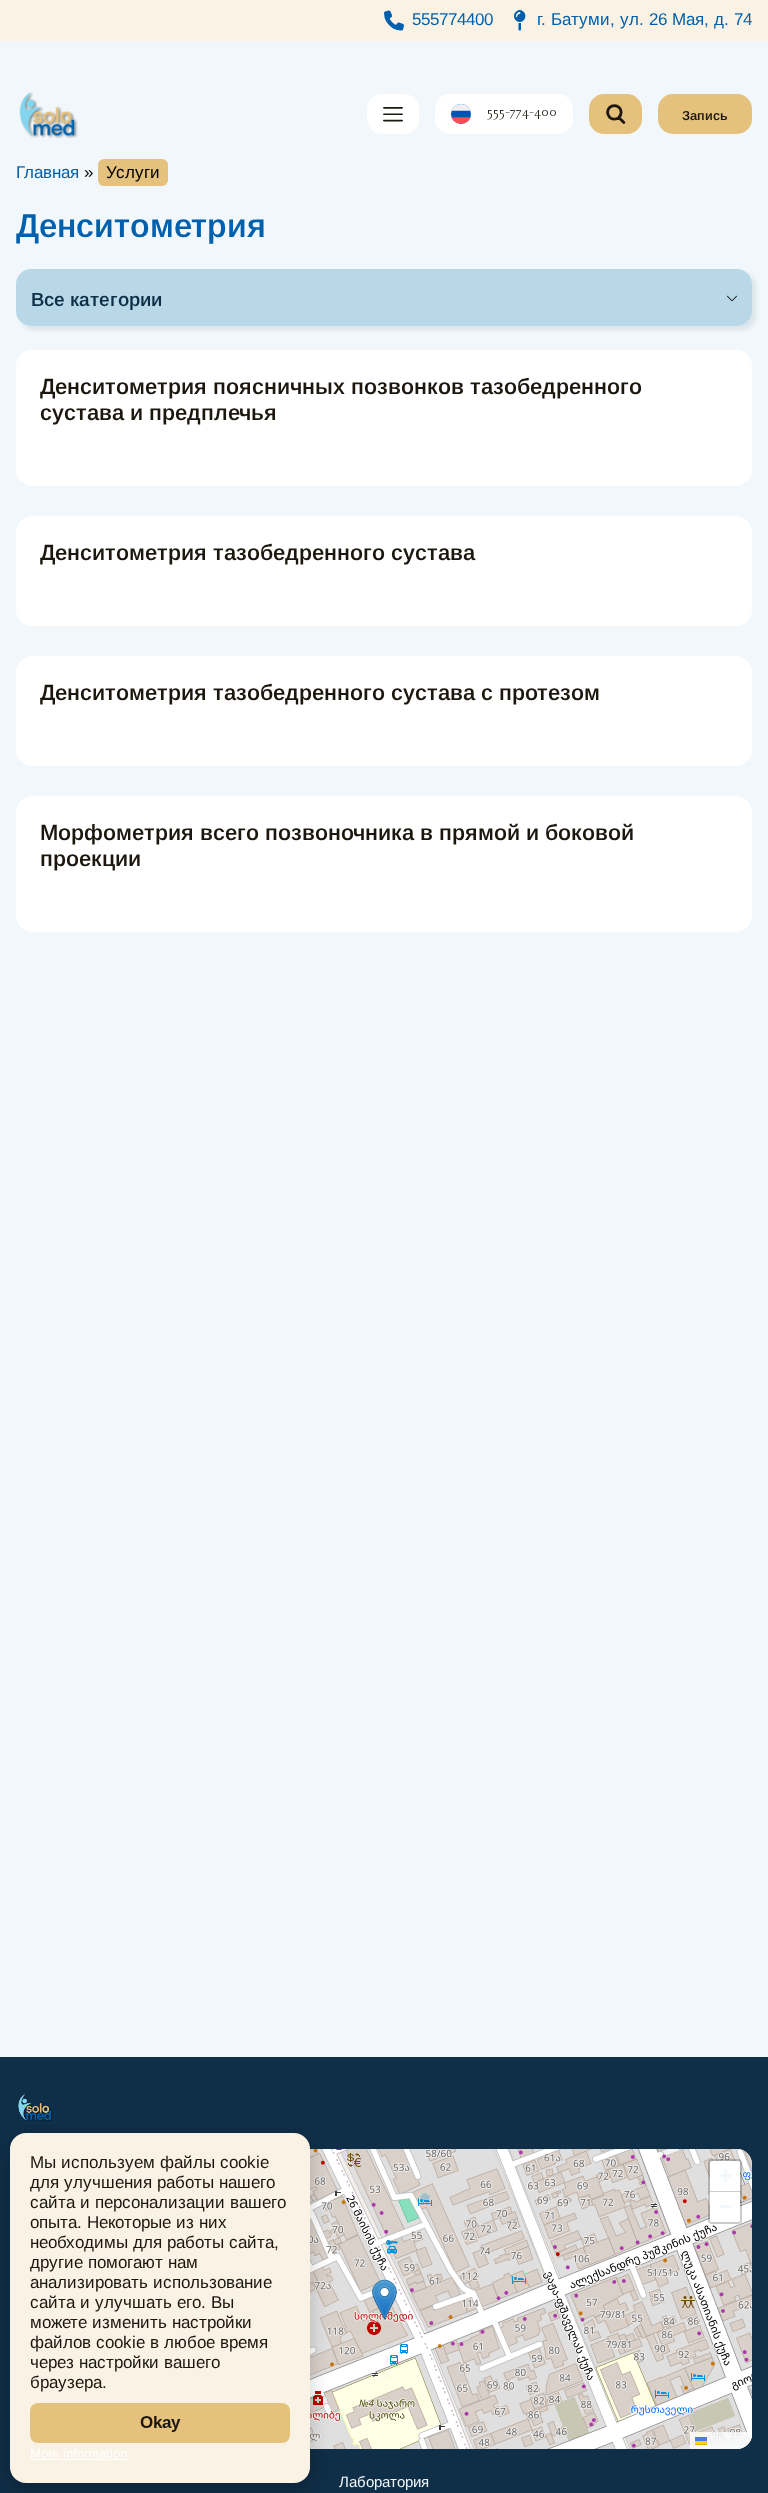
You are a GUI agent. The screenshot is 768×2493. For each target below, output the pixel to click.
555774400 (452, 19)
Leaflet (727, 2439)
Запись (705, 115)
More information (78, 2453)
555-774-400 (522, 114)
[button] (384, 2299)
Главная (47, 172)
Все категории (96, 299)
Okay (160, 2422)
